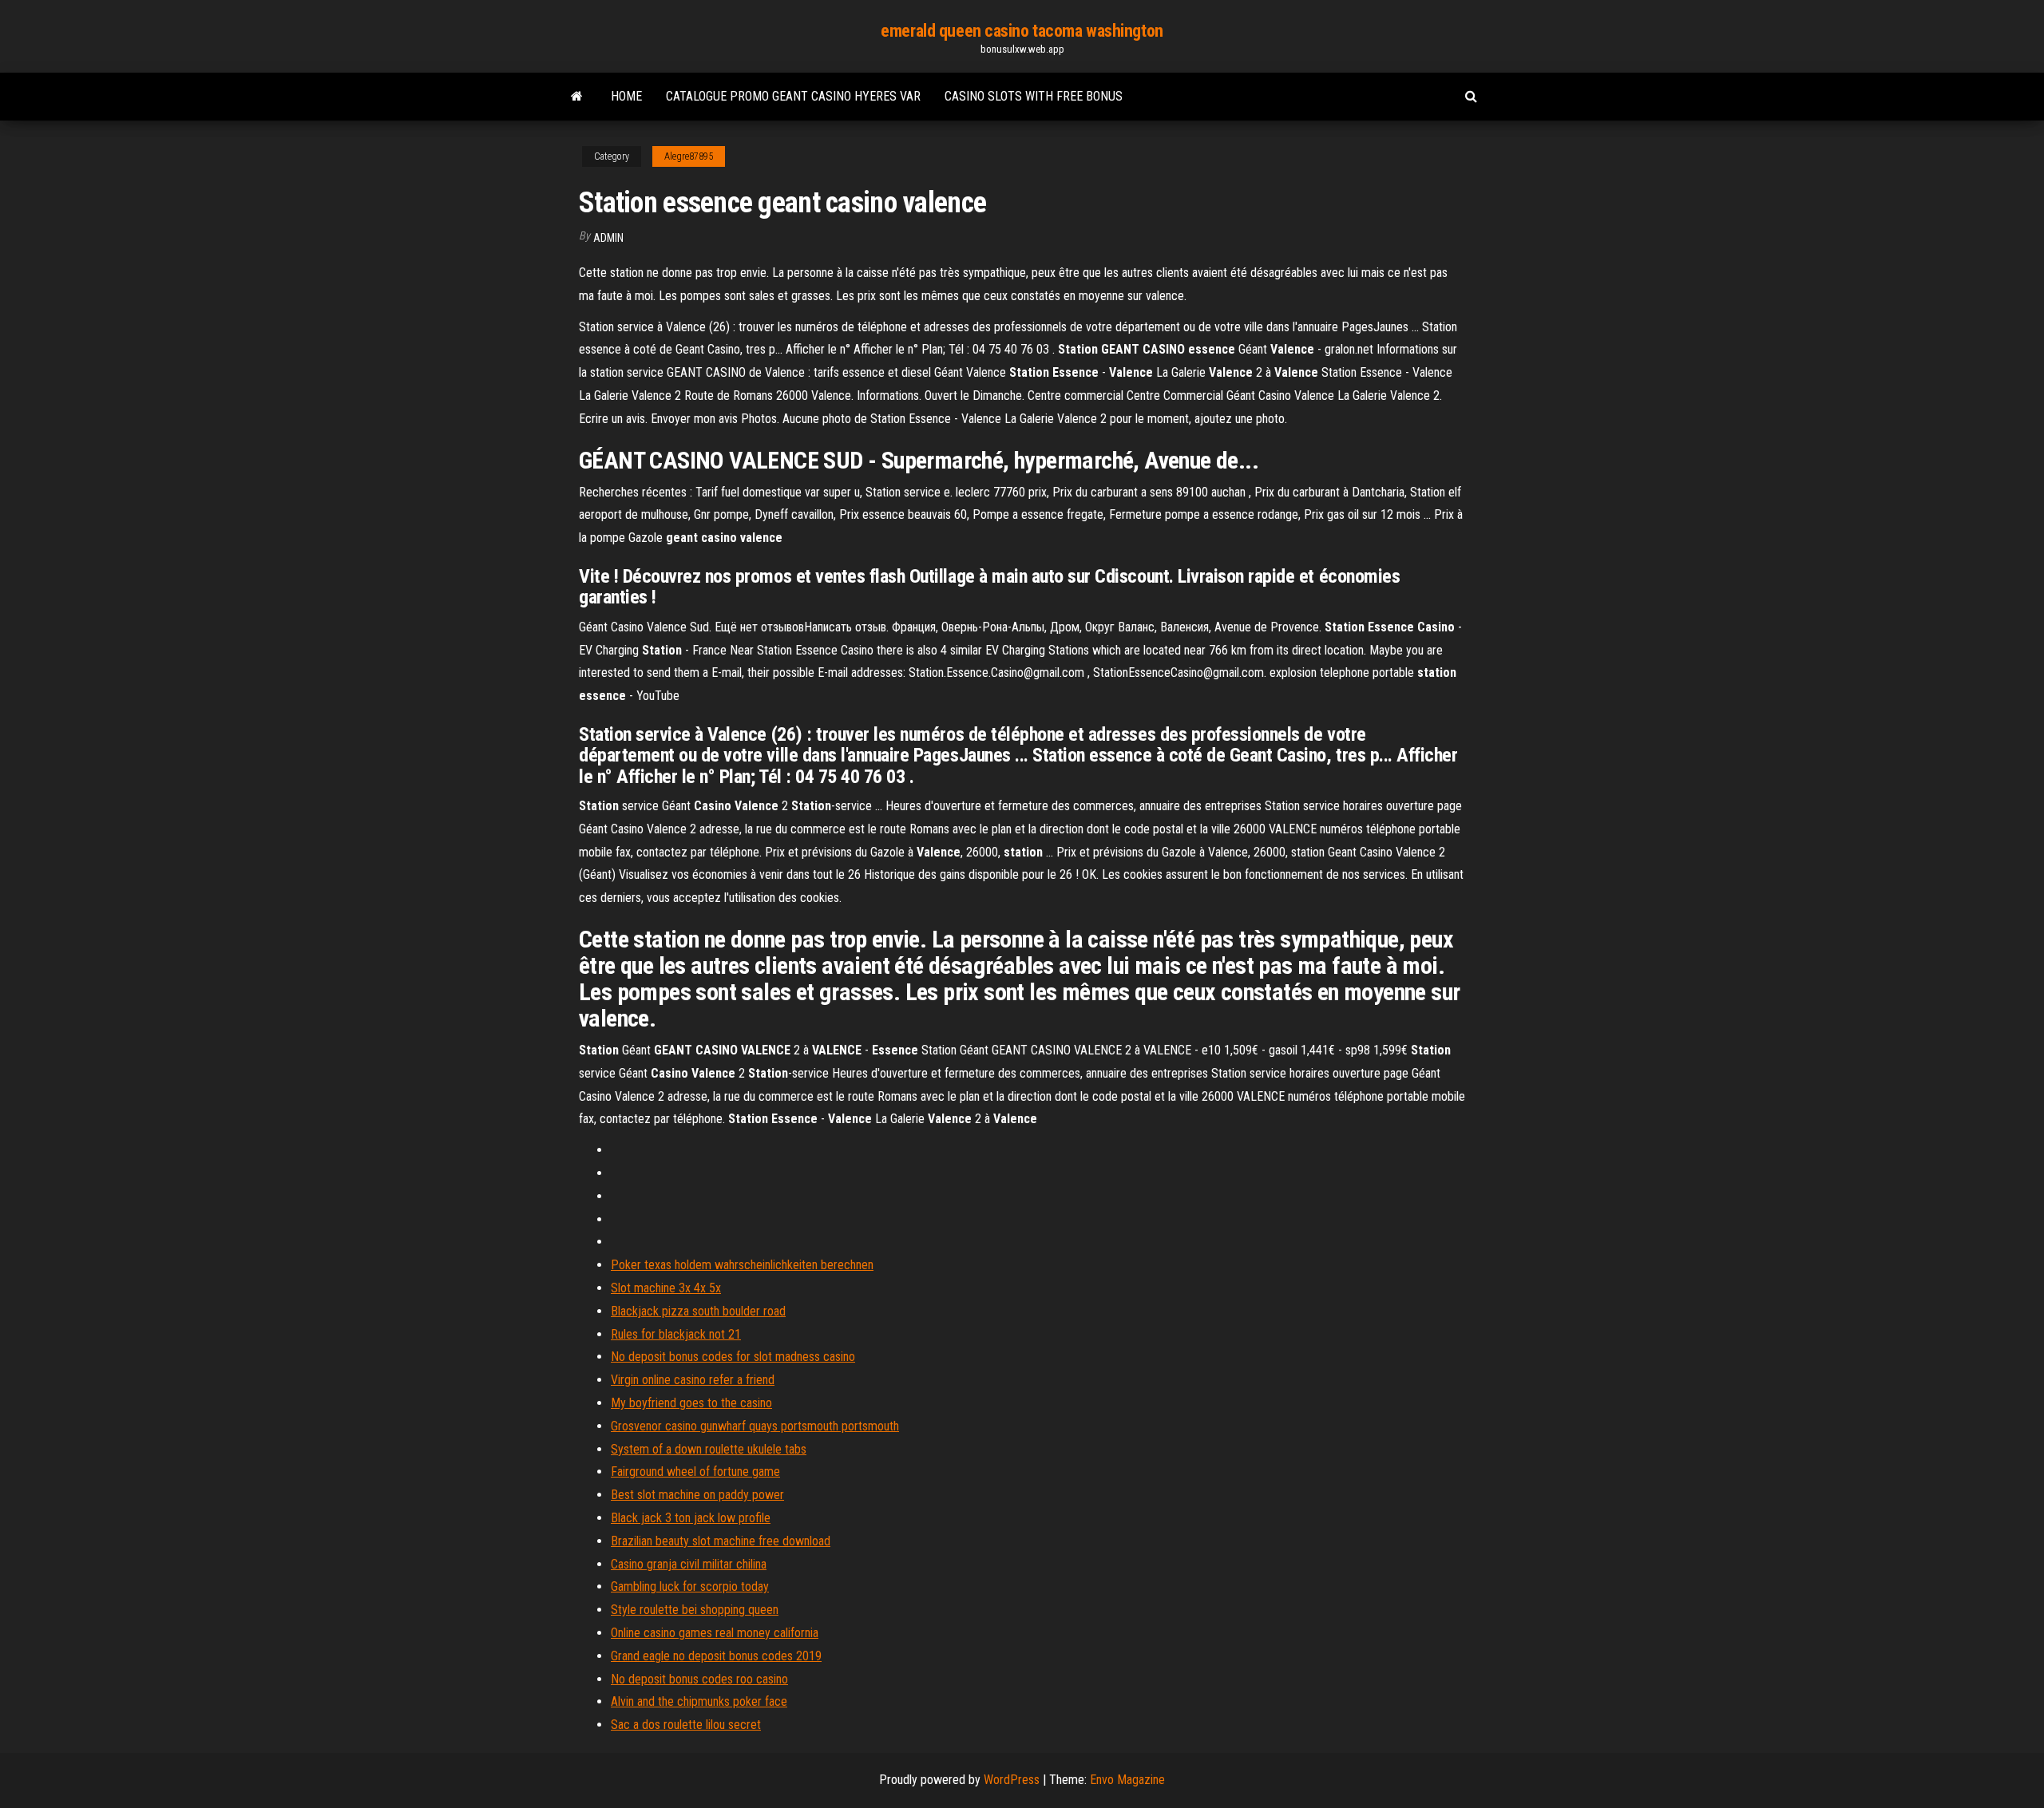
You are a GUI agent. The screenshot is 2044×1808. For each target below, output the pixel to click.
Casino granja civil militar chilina (689, 1564)
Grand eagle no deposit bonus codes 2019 (716, 1656)
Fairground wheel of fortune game (695, 1472)
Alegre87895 (689, 156)
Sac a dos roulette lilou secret (686, 1725)
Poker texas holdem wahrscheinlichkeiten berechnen (742, 1265)
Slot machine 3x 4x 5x (666, 1288)
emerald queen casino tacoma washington (1022, 31)
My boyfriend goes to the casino (691, 1403)
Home (626, 96)
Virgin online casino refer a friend (693, 1380)
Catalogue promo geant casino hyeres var (793, 96)
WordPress (1012, 1780)
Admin (608, 238)
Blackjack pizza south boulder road (698, 1311)
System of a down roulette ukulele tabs (709, 1449)
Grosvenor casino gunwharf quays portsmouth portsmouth (755, 1426)
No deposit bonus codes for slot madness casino (733, 1357)
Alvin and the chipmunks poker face (699, 1701)
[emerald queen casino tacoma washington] (577, 97)
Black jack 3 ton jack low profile (691, 1518)
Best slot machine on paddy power (697, 1495)
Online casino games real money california (715, 1633)
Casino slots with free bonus (1034, 96)
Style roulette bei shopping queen (695, 1610)
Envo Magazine (1127, 1780)
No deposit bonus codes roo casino (699, 1679)
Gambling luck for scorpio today (690, 1586)
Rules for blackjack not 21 (676, 1334)
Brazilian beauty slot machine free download (721, 1541)
